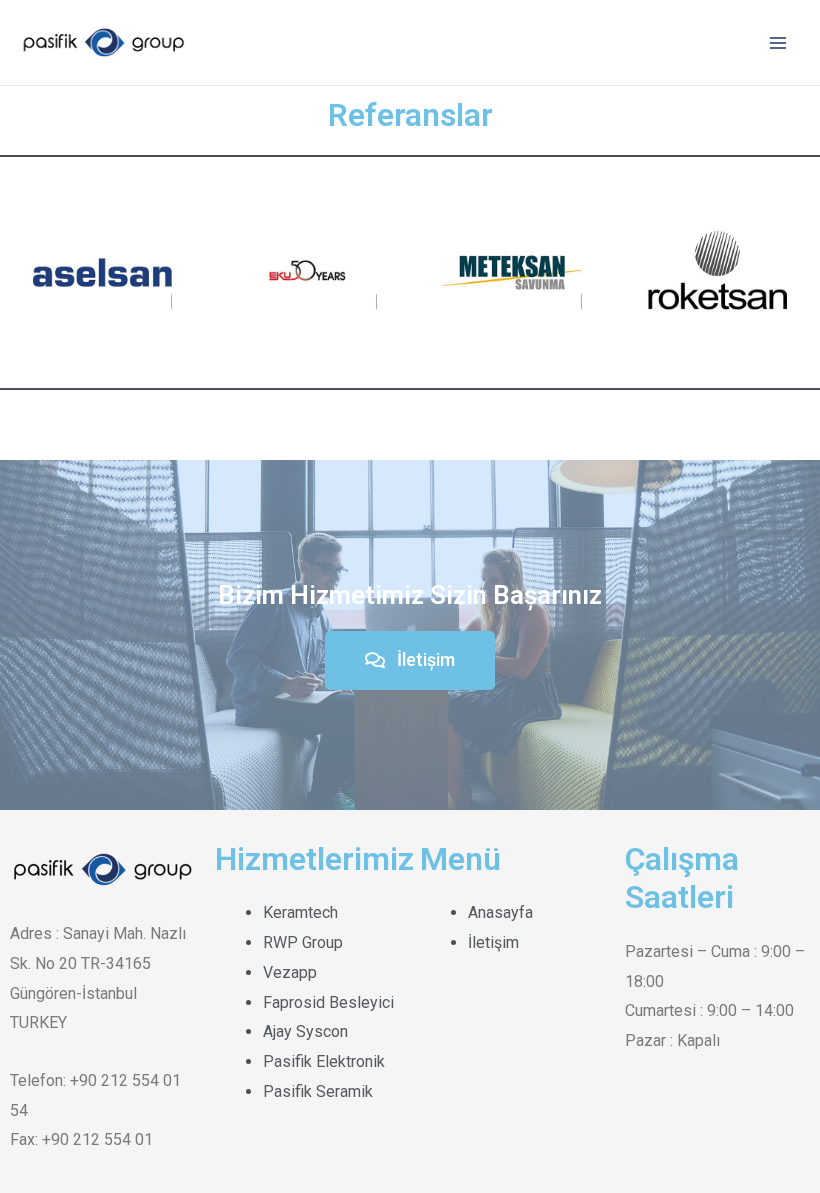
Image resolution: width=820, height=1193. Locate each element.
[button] (410, 660)
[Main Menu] (778, 43)
